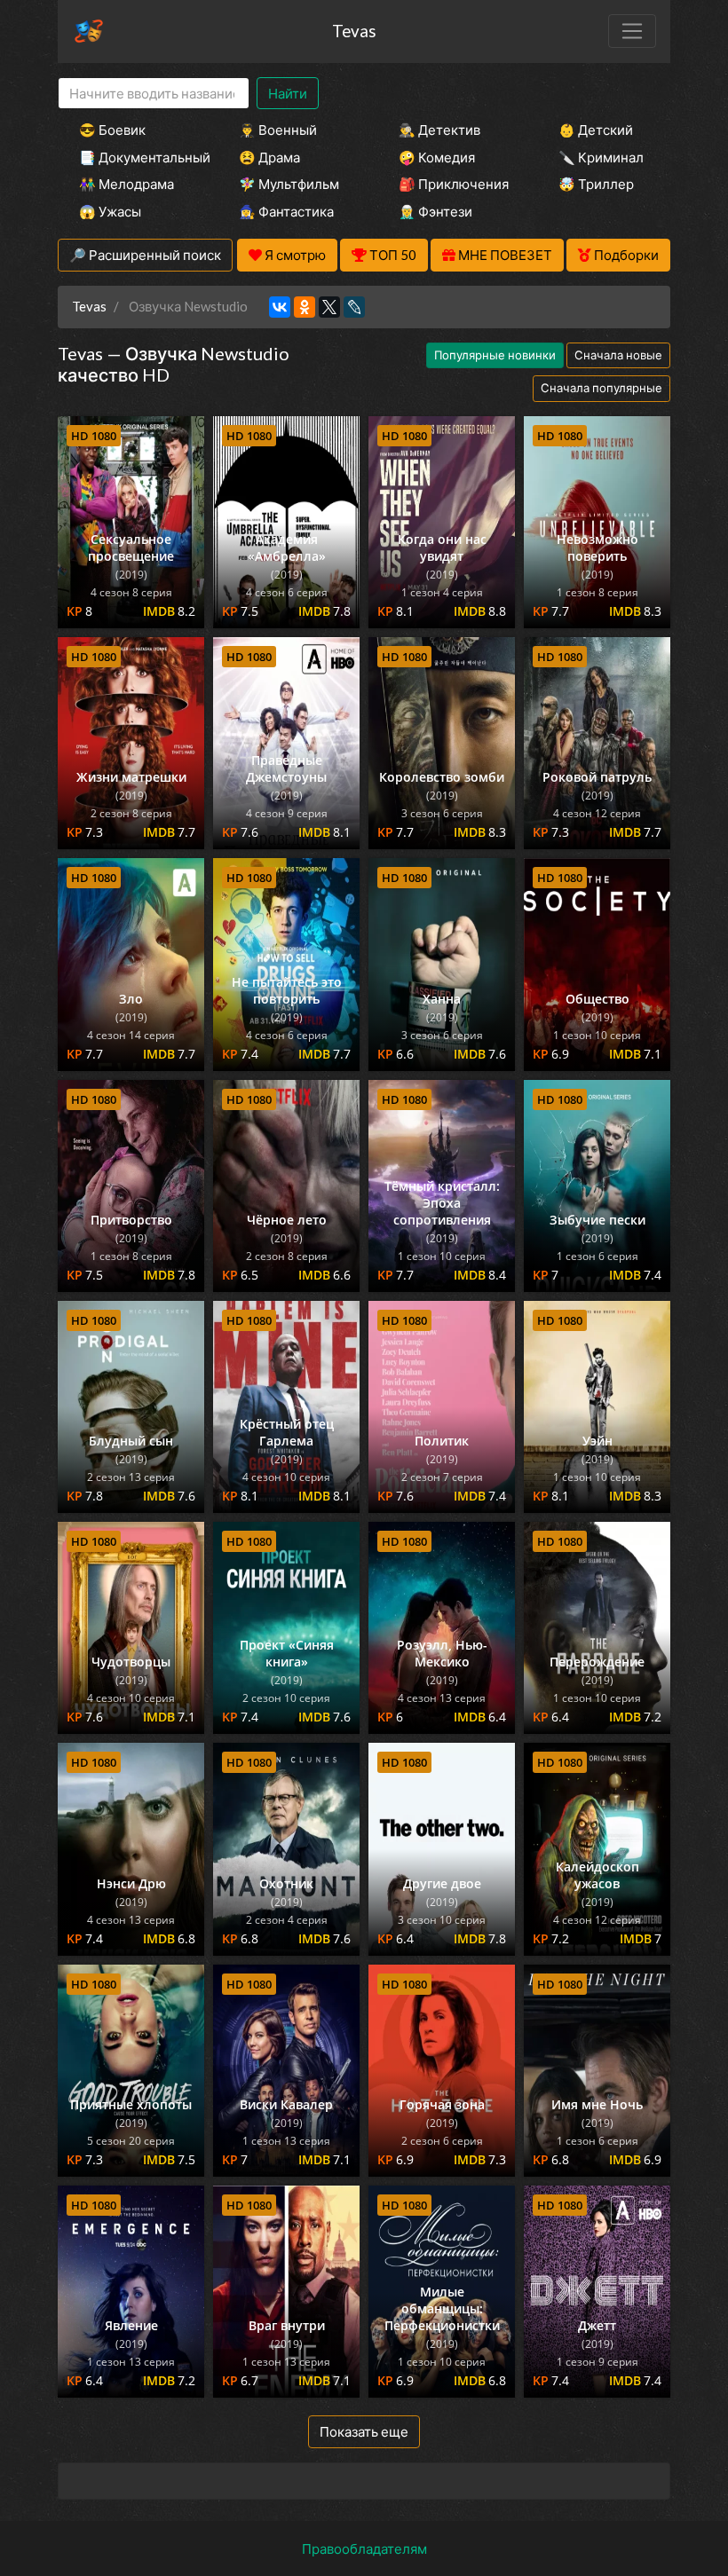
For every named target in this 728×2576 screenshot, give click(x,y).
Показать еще (364, 2431)
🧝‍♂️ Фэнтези (435, 211)
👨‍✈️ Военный (278, 130)
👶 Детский (596, 130)
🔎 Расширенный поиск (145, 255)
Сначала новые (618, 355)
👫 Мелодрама (127, 184)
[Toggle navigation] (632, 31)
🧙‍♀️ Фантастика (286, 211)
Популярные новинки (495, 355)
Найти (288, 93)
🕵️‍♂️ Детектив (439, 130)
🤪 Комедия (437, 157)
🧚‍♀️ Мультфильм (289, 184)
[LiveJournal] (354, 307)
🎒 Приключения (454, 184)
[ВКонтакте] (280, 307)
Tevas (354, 31)
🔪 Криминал (601, 157)
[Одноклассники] (305, 307)
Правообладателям (364, 2548)
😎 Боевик (112, 130)
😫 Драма (269, 157)
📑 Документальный (135, 157)
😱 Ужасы (110, 211)
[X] (329, 307)
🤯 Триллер (596, 184)
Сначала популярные (601, 388)
